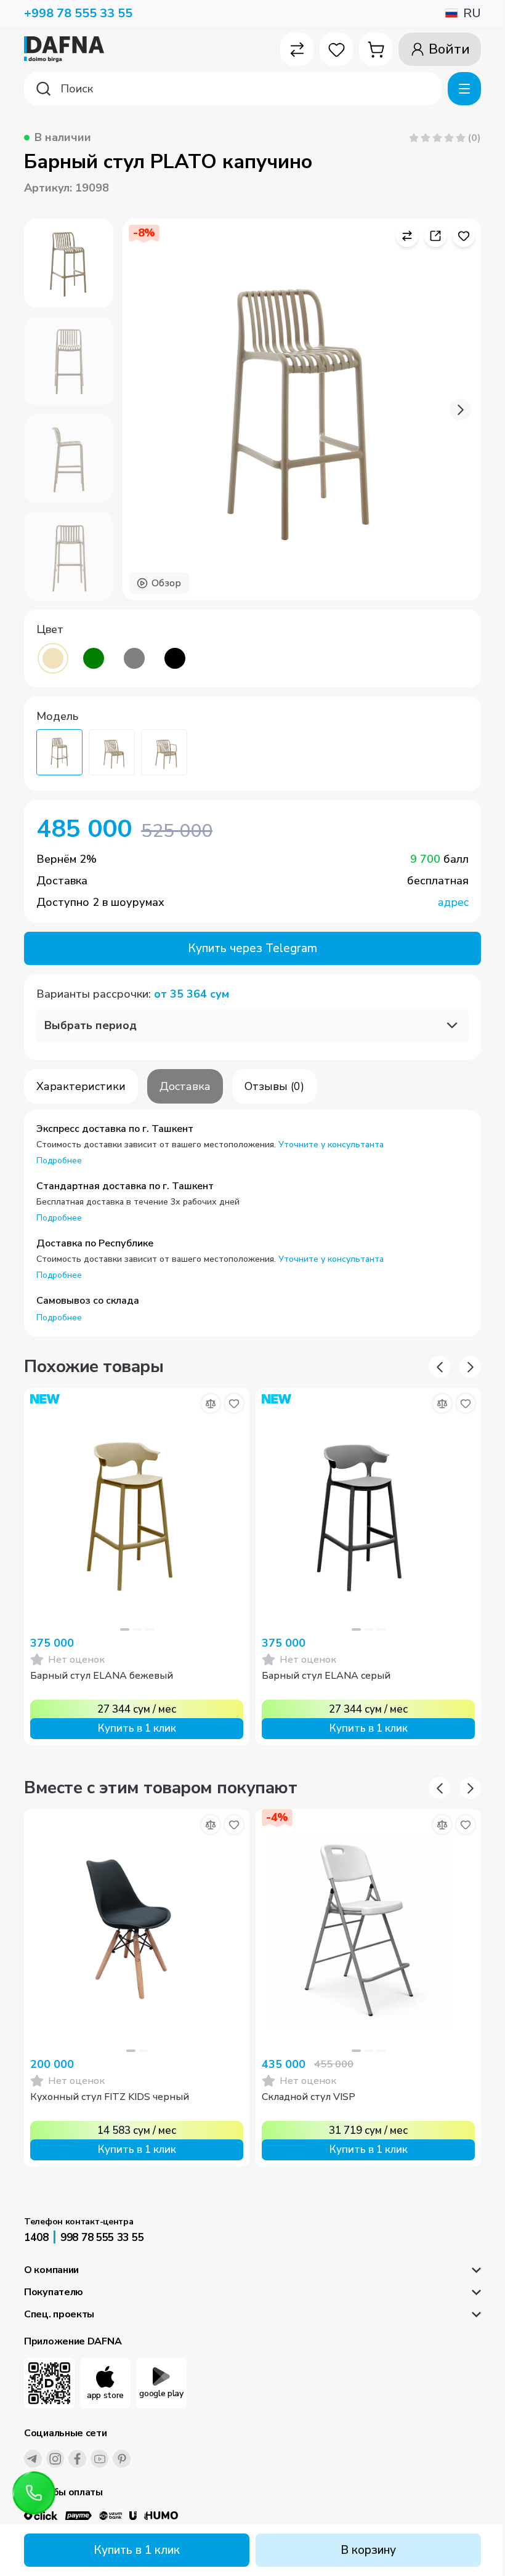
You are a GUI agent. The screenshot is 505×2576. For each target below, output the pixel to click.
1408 (36, 2238)
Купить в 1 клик (137, 2550)
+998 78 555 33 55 (78, 13)
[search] (233, 89)
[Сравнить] (211, 1403)
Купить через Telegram (252, 948)
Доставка (185, 1086)
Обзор (166, 583)
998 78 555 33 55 (102, 2238)
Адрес (453, 902)
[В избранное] (234, 1403)
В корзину (368, 2550)
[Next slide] (460, 410)
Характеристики (81, 1086)
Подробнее (59, 1161)
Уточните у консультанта (331, 1145)
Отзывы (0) (274, 1086)
